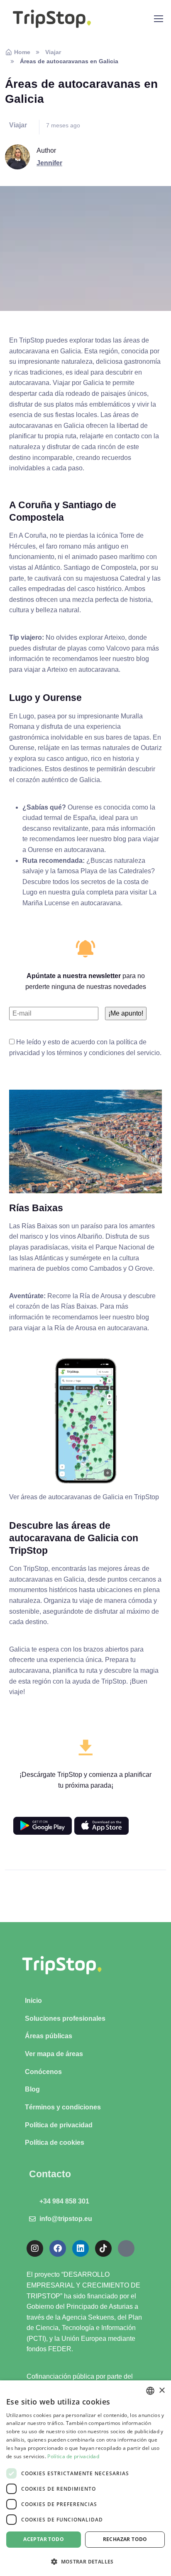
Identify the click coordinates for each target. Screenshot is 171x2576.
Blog (32, 2089)
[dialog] (85, 2478)
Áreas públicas (49, 2036)
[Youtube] (126, 2248)
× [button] (162, 2391)
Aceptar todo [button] (44, 2539)
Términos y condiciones (63, 2107)
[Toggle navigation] (158, 19)
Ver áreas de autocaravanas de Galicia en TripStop (84, 1497)
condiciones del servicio (124, 1053)
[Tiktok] (103, 2248)
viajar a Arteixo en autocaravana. (72, 669)
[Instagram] (35, 2248)
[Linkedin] (81, 2248)
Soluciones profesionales (65, 2018)
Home (22, 52)
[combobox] (150, 2391)
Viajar (53, 52)
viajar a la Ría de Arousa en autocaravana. (87, 1328)
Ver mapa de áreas (54, 2054)
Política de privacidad (59, 2125)
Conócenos (43, 2072)
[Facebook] (58, 2248)
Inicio (33, 2001)
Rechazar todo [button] (125, 2539)
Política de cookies (55, 2143)
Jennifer (49, 163)
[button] (85, 2561)
